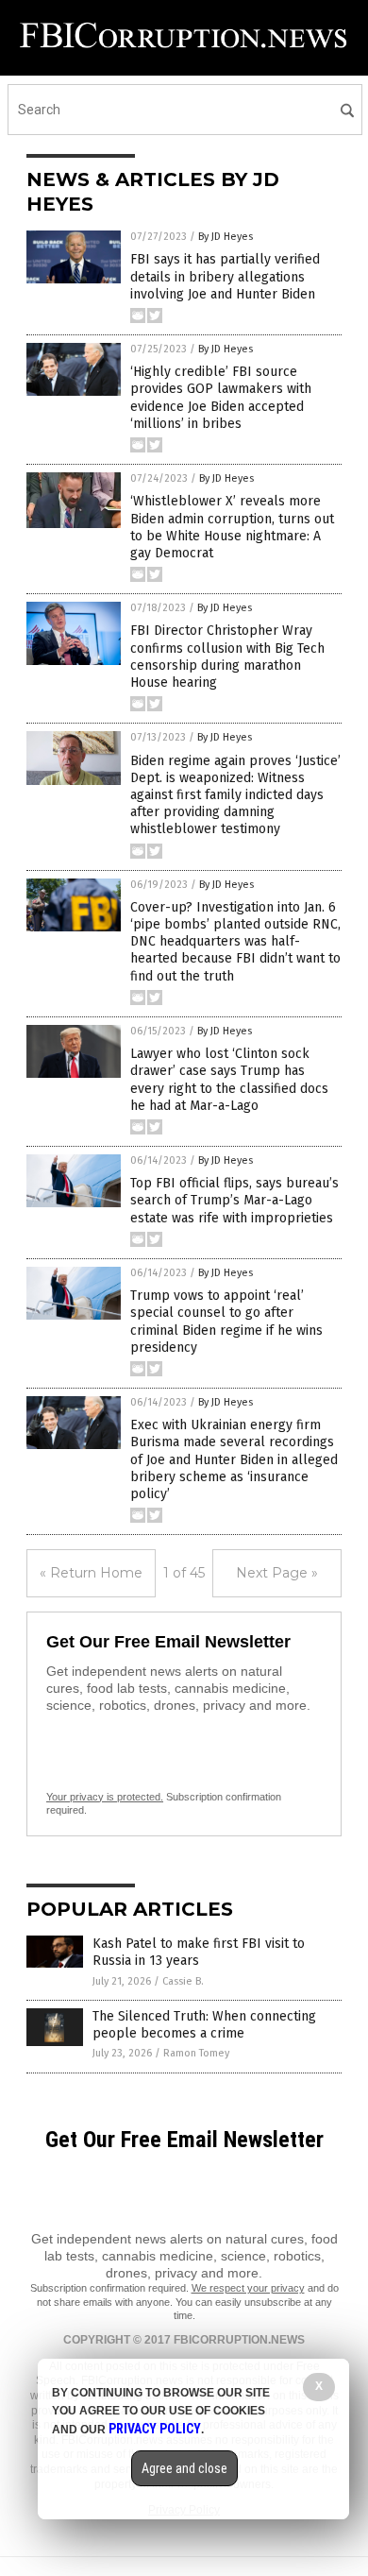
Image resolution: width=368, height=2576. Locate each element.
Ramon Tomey (196, 2053)
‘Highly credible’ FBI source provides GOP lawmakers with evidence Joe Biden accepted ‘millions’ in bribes (221, 398)
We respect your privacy (248, 2288)
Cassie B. (183, 1981)
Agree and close (184, 2468)
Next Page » (277, 1573)
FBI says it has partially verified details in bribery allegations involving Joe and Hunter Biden (225, 276)
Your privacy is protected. (105, 1797)
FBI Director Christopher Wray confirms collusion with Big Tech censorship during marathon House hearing (227, 657)
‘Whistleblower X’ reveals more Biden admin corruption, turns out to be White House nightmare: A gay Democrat (232, 527)
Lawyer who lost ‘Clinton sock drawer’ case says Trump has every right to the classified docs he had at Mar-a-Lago (229, 1080)
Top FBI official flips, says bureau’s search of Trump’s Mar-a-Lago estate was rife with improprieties (234, 1200)
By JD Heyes (226, 237)
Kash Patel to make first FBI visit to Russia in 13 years (199, 1952)
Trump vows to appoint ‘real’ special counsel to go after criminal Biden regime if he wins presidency (226, 1322)
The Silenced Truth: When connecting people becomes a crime (204, 2025)
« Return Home (91, 1573)
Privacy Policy (155, 2429)
